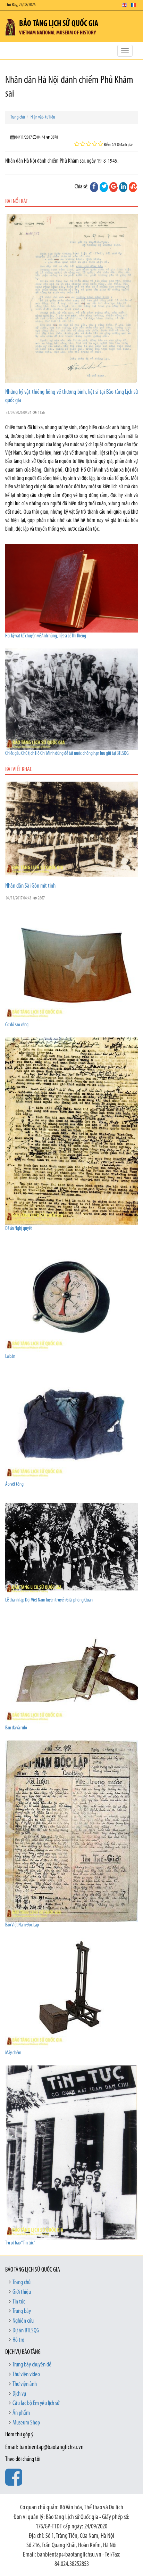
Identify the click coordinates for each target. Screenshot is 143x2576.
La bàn (10, 1357)
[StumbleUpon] (133, 187)
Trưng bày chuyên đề (32, 2365)
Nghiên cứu (23, 2321)
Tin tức (19, 2302)
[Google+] (113, 187)
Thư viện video (26, 2375)
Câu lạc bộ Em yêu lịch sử (36, 2404)
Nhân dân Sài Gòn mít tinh (30, 886)
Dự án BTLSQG (26, 2331)
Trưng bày (22, 2312)
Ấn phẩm (21, 2413)
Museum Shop (26, 2423)
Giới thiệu (22, 2292)
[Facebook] (94, 187)
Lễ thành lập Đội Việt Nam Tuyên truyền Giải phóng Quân (49, 1600)
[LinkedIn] (123, 187)
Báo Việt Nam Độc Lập (22, 1925)
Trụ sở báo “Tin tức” (20, 2243)
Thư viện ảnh (25, 2385)
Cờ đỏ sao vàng (17, 1025)
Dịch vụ (19, 2394)
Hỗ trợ (18, 2340)
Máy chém (13, 2053)
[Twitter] (104, 187)
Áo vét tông (14, 1485)
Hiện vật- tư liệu (43, 117)
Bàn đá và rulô (16, 1728)
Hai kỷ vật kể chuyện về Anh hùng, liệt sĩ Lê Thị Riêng (46, 636)
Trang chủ (18, 117)
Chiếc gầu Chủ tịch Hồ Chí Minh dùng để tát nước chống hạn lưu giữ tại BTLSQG (67, 754)
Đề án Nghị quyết (19, 1229)
